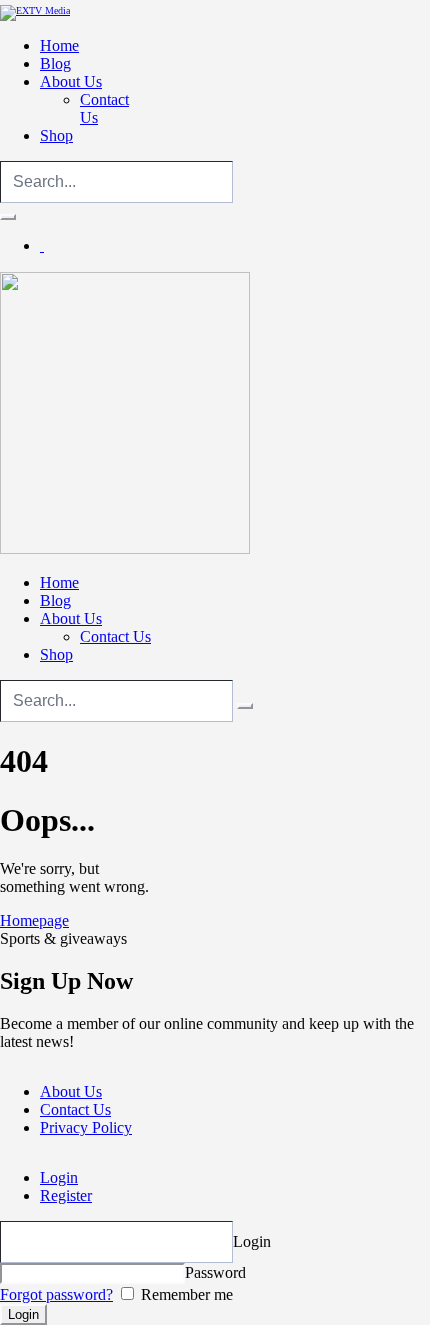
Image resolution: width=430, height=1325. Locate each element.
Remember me (185, 1294)
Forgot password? (56, 1294)
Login (59, 1177)
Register (66, 1195)
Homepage (34, 920)
